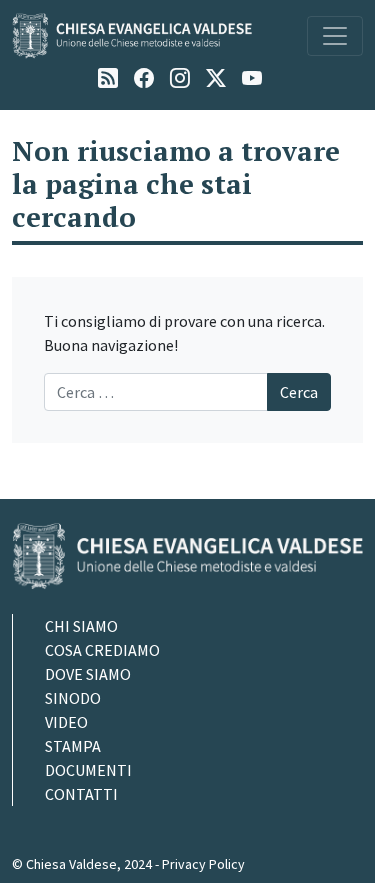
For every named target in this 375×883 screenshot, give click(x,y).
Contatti (81, 794)
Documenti (88, 770)
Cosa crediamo (102, 650)
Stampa (73, 746)
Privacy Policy (203, 864)
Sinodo (73, 698)
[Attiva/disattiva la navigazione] (335, 36)
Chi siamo (81, 626)
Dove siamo (88, 674)
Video (66, 722)
